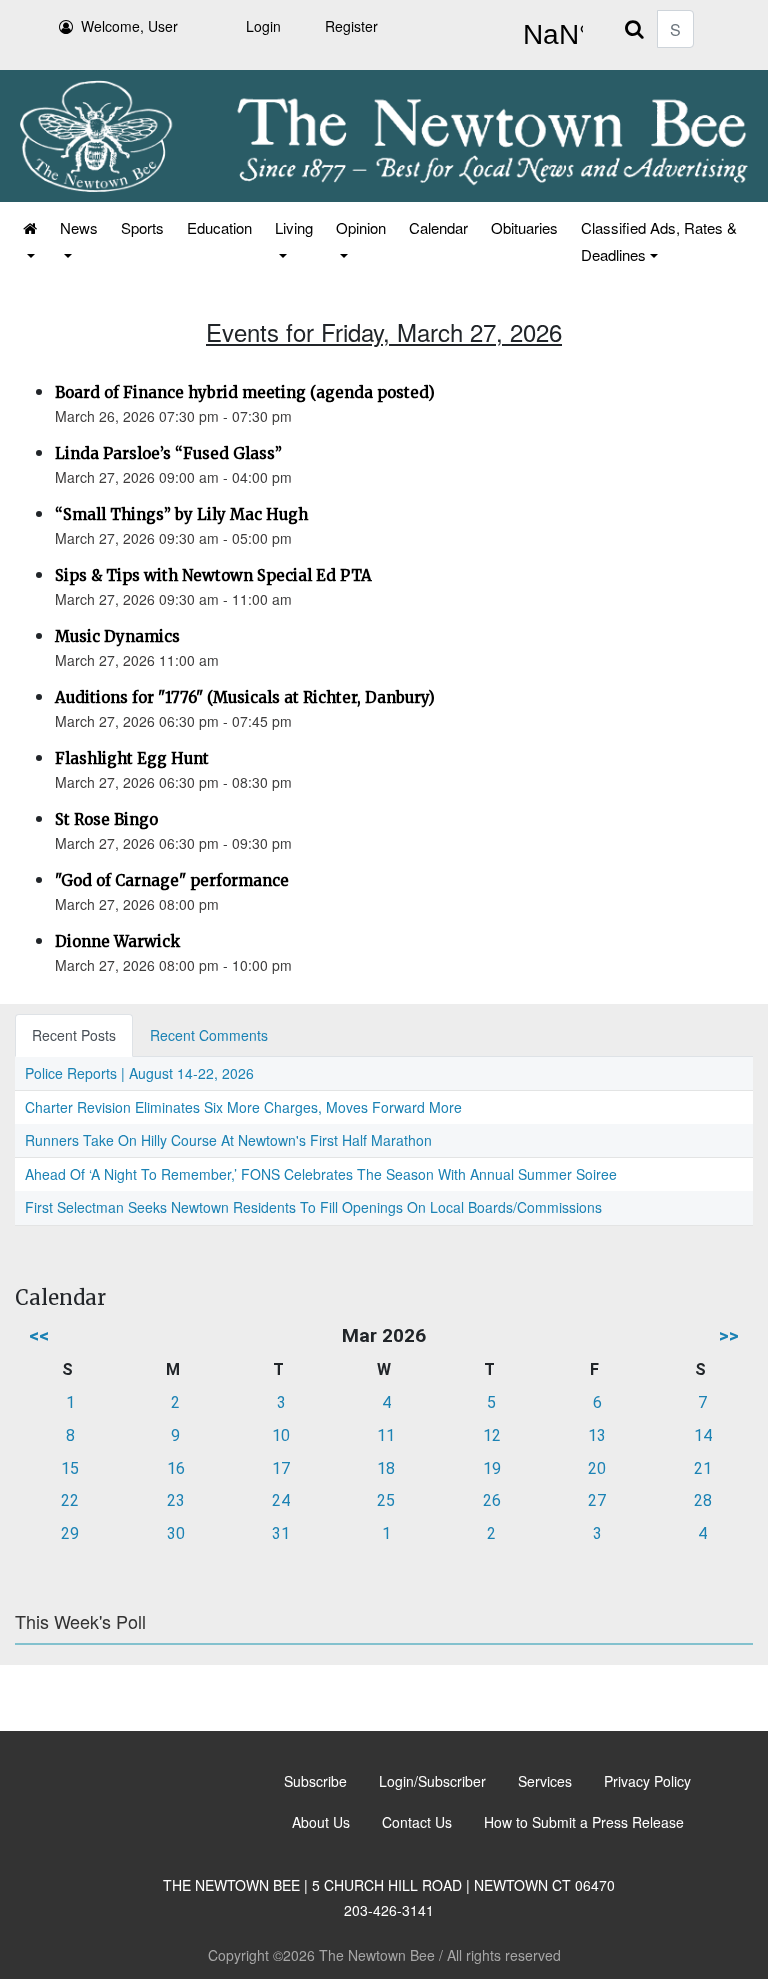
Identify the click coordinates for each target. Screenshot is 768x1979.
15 (70, 1468)
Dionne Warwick (117, 941)
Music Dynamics (117, 636)
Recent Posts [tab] (74, 1035)
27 (597, 1500)
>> (729, 1335)
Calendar (438, 227)
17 (281, 1468)
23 (176, 1500)
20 (597, 1468)
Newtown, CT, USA (549, 35)
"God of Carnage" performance (172, 880)
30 (176, 1533)
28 (703, 1500)
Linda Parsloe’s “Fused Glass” (168, 453)
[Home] (28, 241)
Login (263, 26)
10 (281, 1435)
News (79, 227)
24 (281, 1500)
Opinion (361, 227)
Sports (142, 227)
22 (70, 1500)
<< (39, 1335)
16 (176, 1468)
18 (386, 1468)
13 (597, 1435)
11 (386, 1435)
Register (351, 26)
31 (281, 1533)
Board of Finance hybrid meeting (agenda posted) (245, 392)
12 (492, 1435)
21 (703, 1468)
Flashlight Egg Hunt (132, 758)
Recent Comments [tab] (209, 1035)
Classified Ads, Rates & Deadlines (659, 241)
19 (492, 1468)
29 (70, 1533)
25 (386, 1500)
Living (294, 227)
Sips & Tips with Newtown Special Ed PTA (213, 575)
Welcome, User (129, 26)
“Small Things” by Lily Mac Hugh (181, 514)
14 (703, 1435)
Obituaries (524, 227)
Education (219, 227)
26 (492, 1500)
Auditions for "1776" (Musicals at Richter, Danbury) (245, 697)
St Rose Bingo (106, 819)
